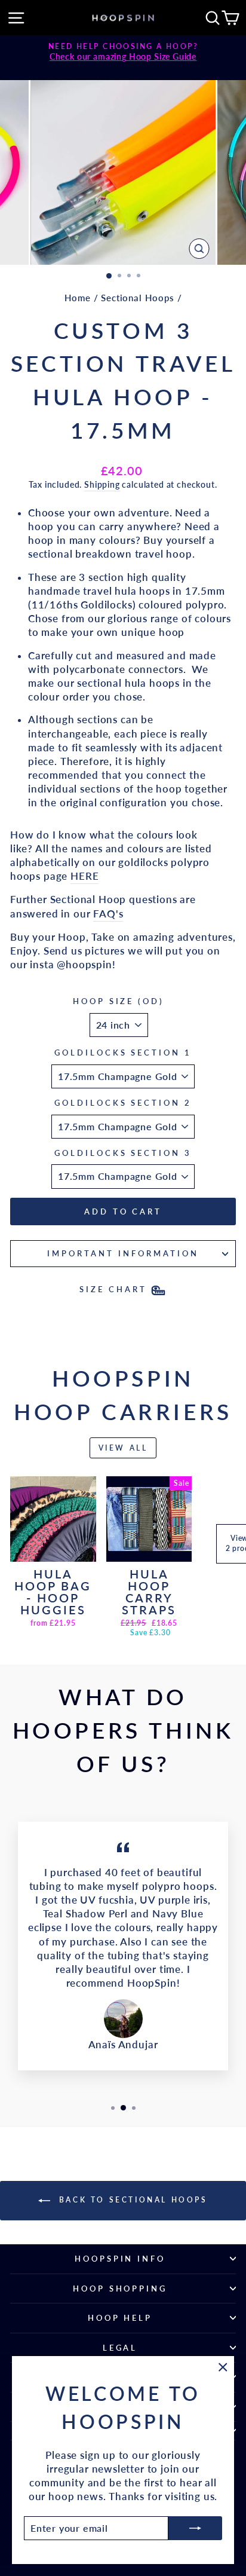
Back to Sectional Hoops (131, 2200)
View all (123, 1448)
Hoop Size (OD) (119, 1001)
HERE (84, 876)
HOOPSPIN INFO (120, 2259)
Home (78, 298)
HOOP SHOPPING (120, 2289)
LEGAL (120, 2348)
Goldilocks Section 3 (123, 1153)
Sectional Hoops (137, 298)
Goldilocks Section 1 (123, 1053)
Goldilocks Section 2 (123, 1103)
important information (123, 1253)
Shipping (102, 484)
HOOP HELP (120, 2318)
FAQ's (108, 914)
